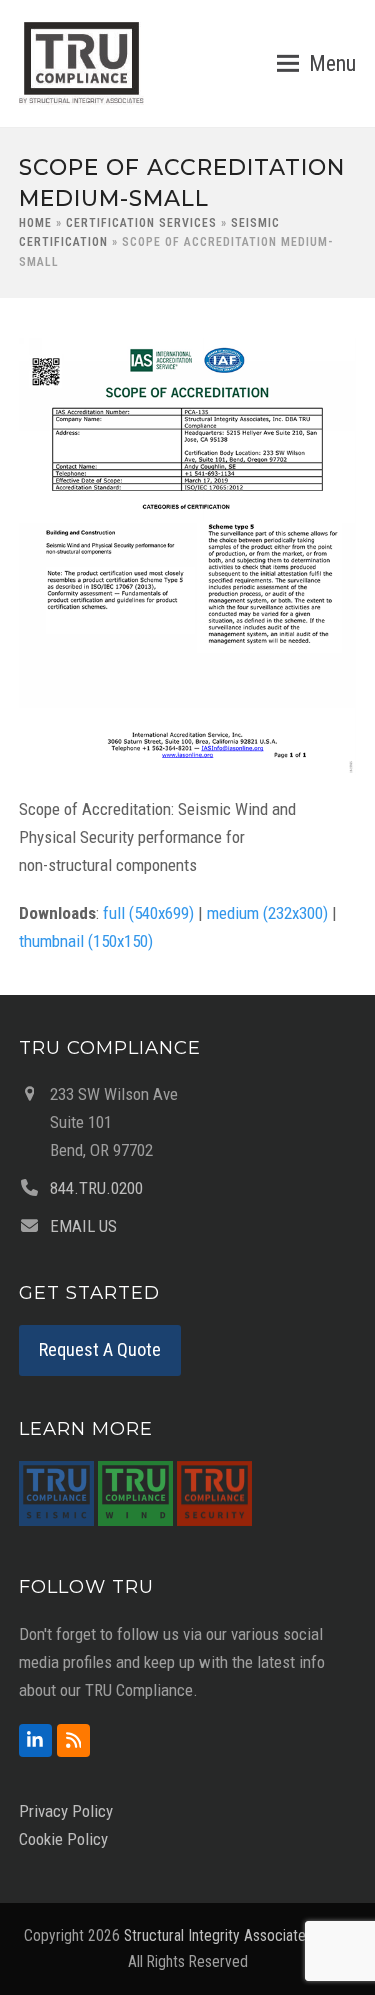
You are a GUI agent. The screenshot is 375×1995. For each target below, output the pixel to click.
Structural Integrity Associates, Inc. (233, 1935)
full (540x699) (148, 913)
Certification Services (141, 223)
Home (35, 223)
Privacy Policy (66, 1811)
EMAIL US (83, 1226)
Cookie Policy (63, 1839)
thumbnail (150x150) (86, 941)
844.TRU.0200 (96, 1188)
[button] (316, 64)
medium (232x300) (267, 913)
